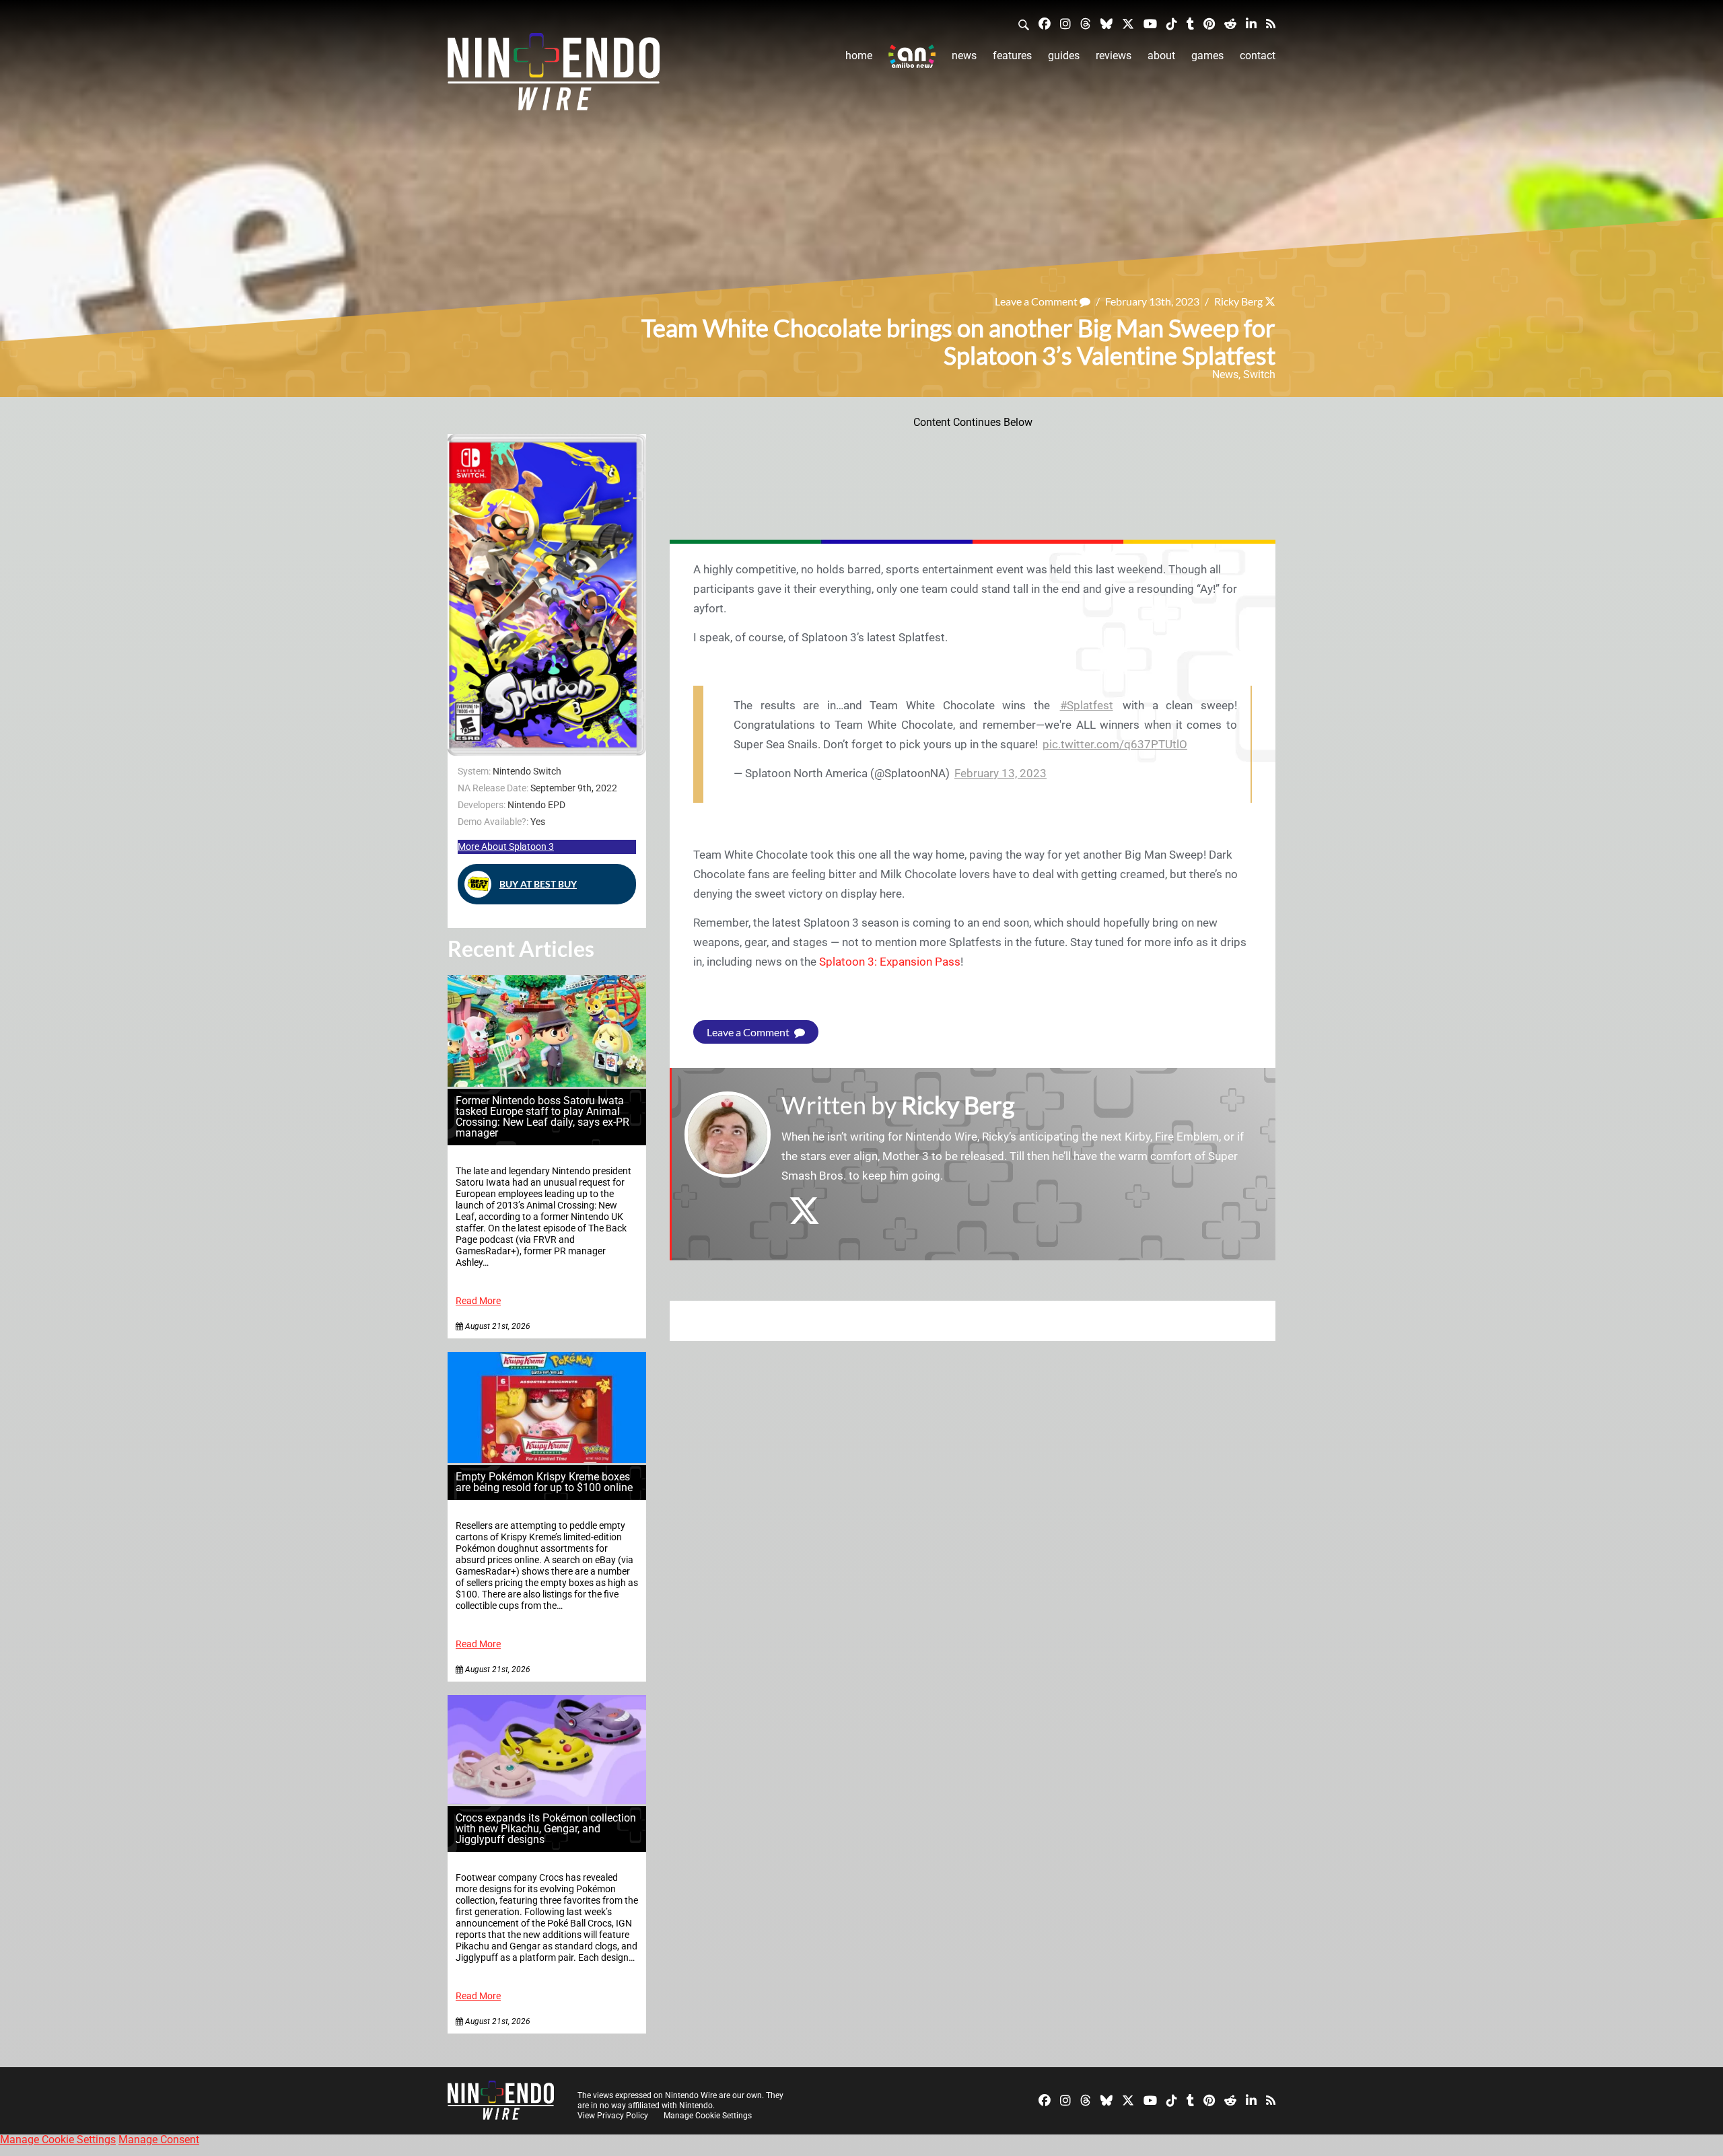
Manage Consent (159, 2140)
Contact (1258, 56)
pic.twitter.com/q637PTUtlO (1115, 744)
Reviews (1114, 56)
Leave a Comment (1037, 301)
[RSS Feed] (1271, 23)
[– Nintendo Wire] (554, 76)
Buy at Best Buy (538, 884)
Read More (478, 1301)
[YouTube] (1150, 23)
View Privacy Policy (613, 2116)
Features (1012, 56)
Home (859, 56)
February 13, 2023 (1000, 773)
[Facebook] (1045, 23)
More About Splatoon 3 (506, 847)
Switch (1259, 374)
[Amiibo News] (912, 56)
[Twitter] (1128, 23)
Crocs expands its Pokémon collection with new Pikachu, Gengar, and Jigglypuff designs (546, 1829)
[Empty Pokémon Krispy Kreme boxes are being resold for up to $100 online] (547, 1459)
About (1161, 56)
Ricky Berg (1238, 301)
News (964, 56)
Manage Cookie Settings (708, 2116)
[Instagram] (1065, 23)
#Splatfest (1087, 705)
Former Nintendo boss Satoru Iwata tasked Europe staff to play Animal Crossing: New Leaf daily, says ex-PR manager (542, 1117)
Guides (1064, 56)
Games (1207, 56)
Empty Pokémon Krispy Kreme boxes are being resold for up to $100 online (544, 1482)
